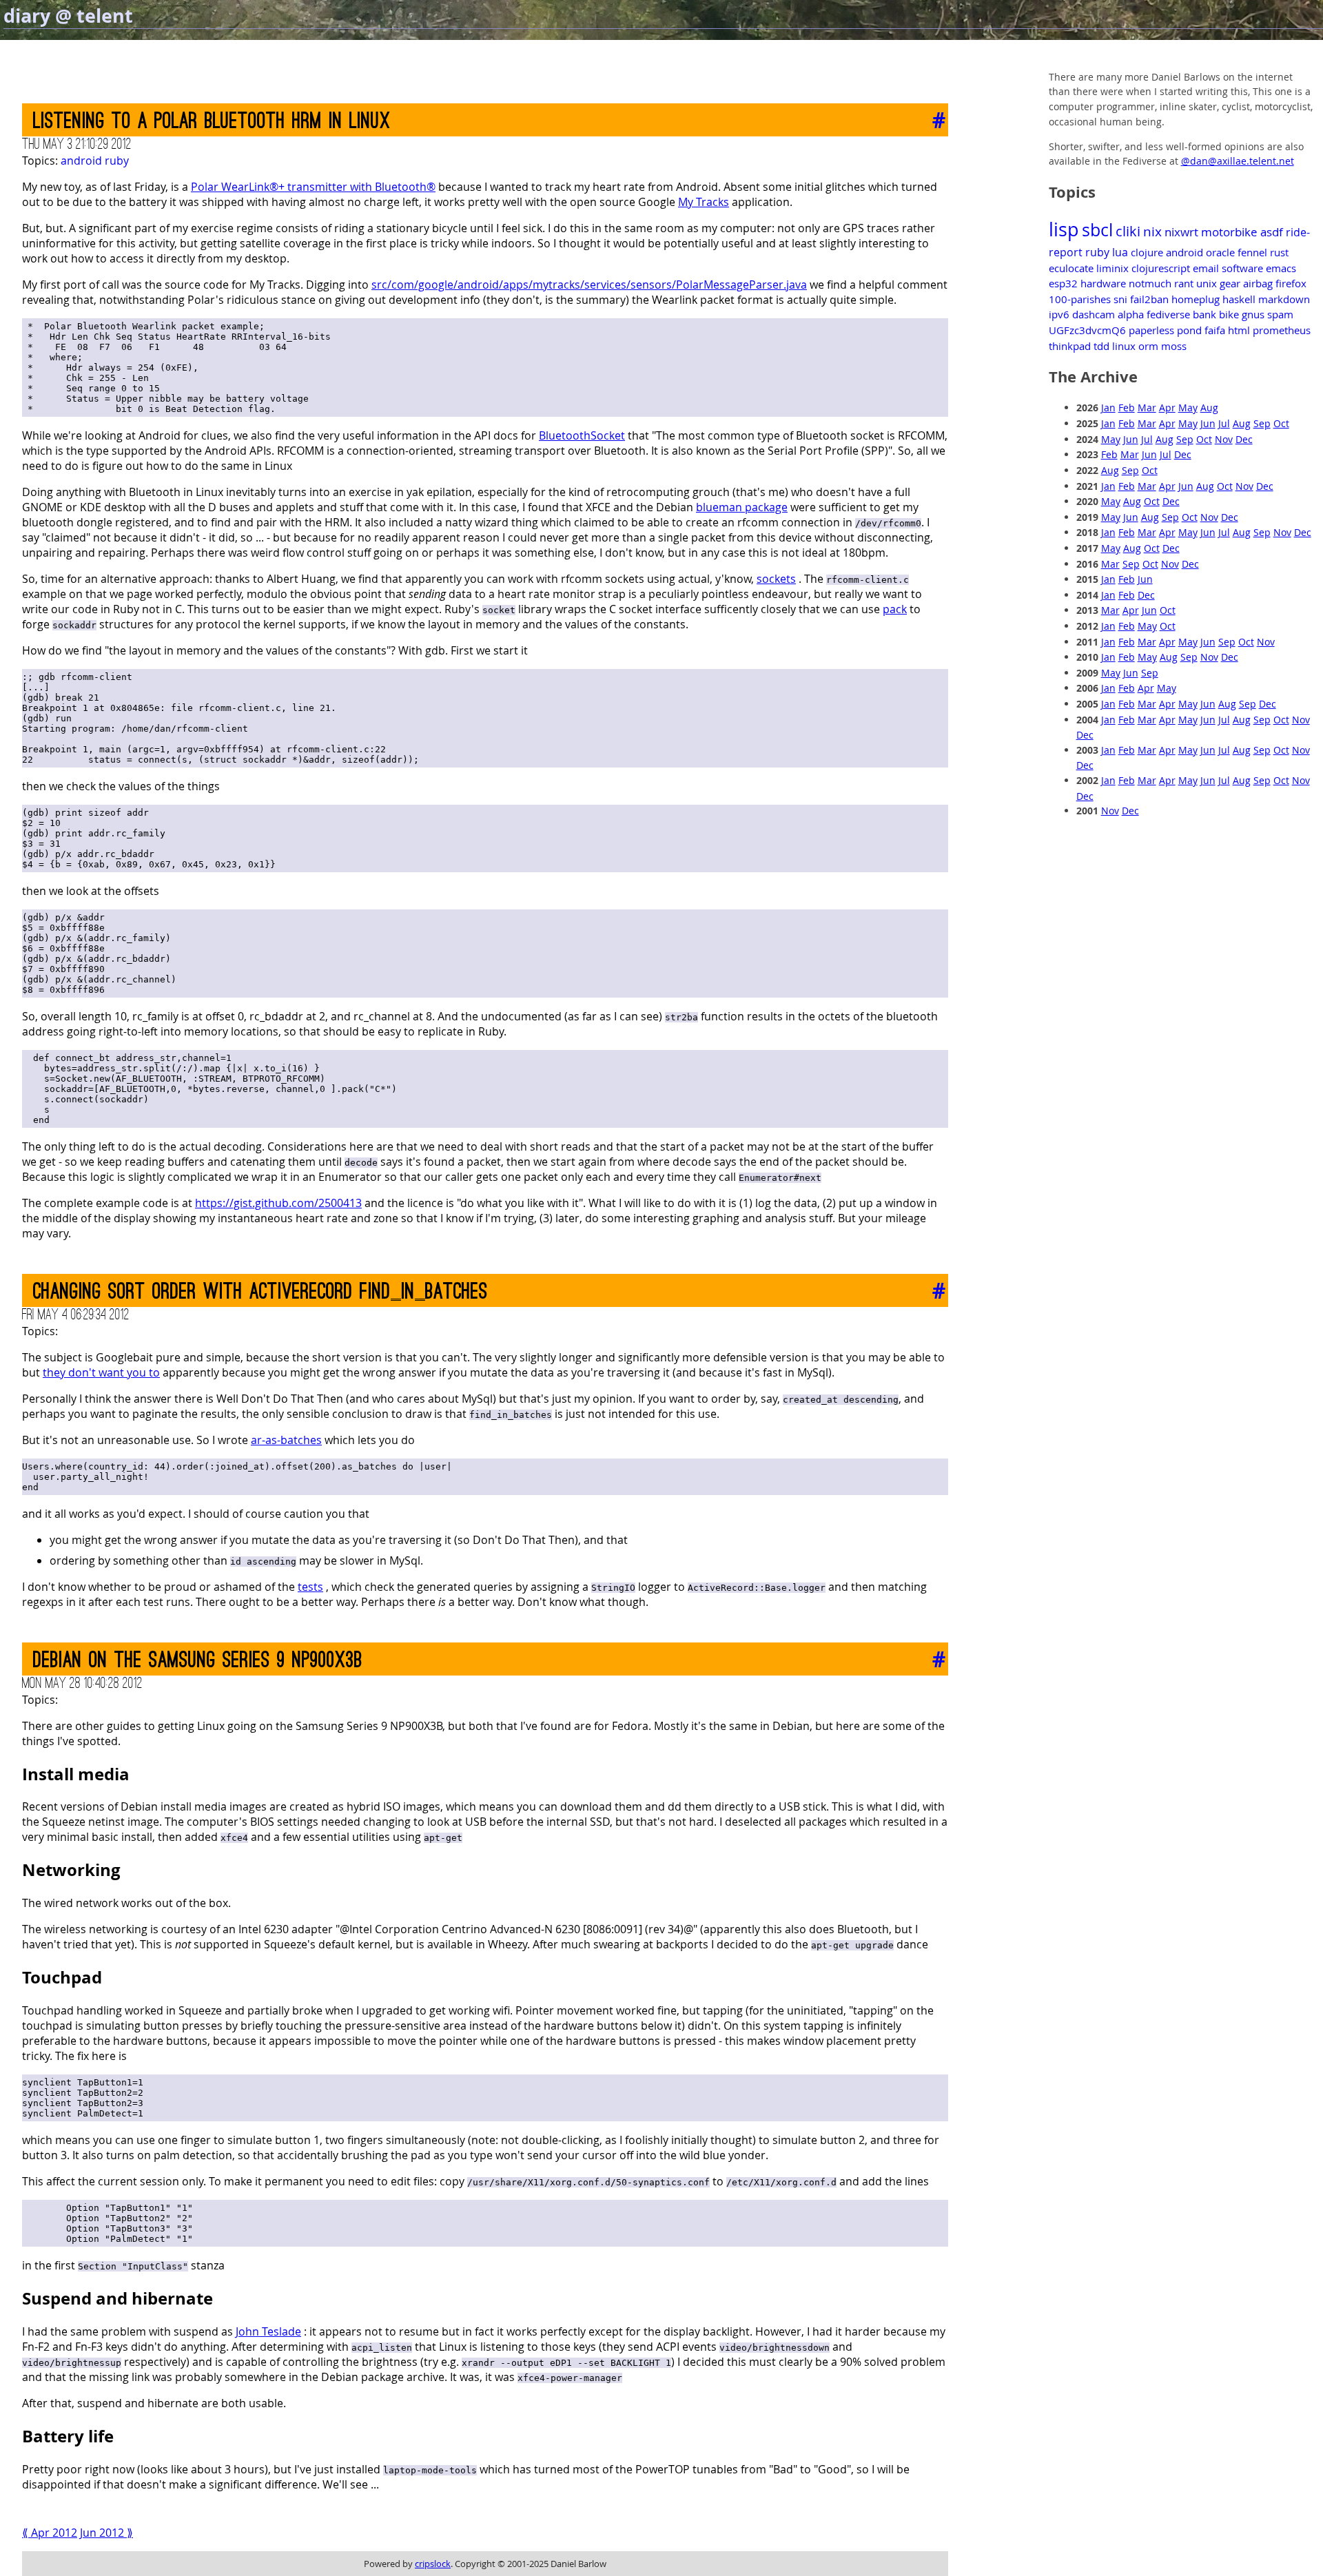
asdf (1272, 232)
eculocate (1071, 268)
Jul (1224, 423)
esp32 (1063, 283)
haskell (1239, 299)
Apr (1167, 408)
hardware (1103, 283)
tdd (1101, 346)
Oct (1281, 423)
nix (1152, 231)
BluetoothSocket (582, 435)
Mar (1147, 408)
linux (1124, 346)
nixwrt (1181, 232)
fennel (1252, 252)
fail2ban (1149, 299)
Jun (1208, 423)
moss (1174, 346)
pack (895, 609)
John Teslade (268, 2331)
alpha (1131, 314)
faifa (1215, 330)
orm (1148, 346)
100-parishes (1080, 299)
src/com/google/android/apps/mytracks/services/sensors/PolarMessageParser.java (589, 285)
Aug (1209, 408)
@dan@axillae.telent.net (1238, 161)
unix (1207, 283)
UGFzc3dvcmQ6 (1087, 330)
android (81, 161)
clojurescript (1161, 268)
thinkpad (1070, 346)
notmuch (1150, 283)
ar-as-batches (286, 1440)
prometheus (1282, 330)
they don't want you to (101, 1372)
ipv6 (1059, 314)
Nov (1224, 439)
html (1239, 330)
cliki (1128, 231)
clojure (1147, 252)
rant (1184, 283)
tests (310, 1587)
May (1188, 408)
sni (1120, 299)
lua (1120, 252)
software (1242, 268)
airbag (1258, 283)
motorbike (1229, 232)
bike (1229, 314)
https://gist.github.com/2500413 (278, 1203)
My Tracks (704, 202)
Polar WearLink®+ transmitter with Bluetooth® (313, 187)
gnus (1253, 314)
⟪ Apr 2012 (50, 2533)
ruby (117, 161)
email (1206, 268)
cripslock (433, 2564)
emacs (1281, 268)
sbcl (1097, 230)
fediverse (1168, 314)
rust (1279, 252)
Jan (1108, 408)
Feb (1127, 408)
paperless (1151, 330)
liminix (1112, 268)
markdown (1284, 299)
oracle (1220, 252)
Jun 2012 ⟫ (106, 2533)
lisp (1064, 229)
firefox (1291, 283)
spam (1280, 314)
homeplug (1196, 299)
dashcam (1094, 314)
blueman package (742, 507)
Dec (1244, 439)
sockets (776, 579)
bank (1204, 314)
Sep (1262, 423)
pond (1189, 330)
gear (1230, 283)
